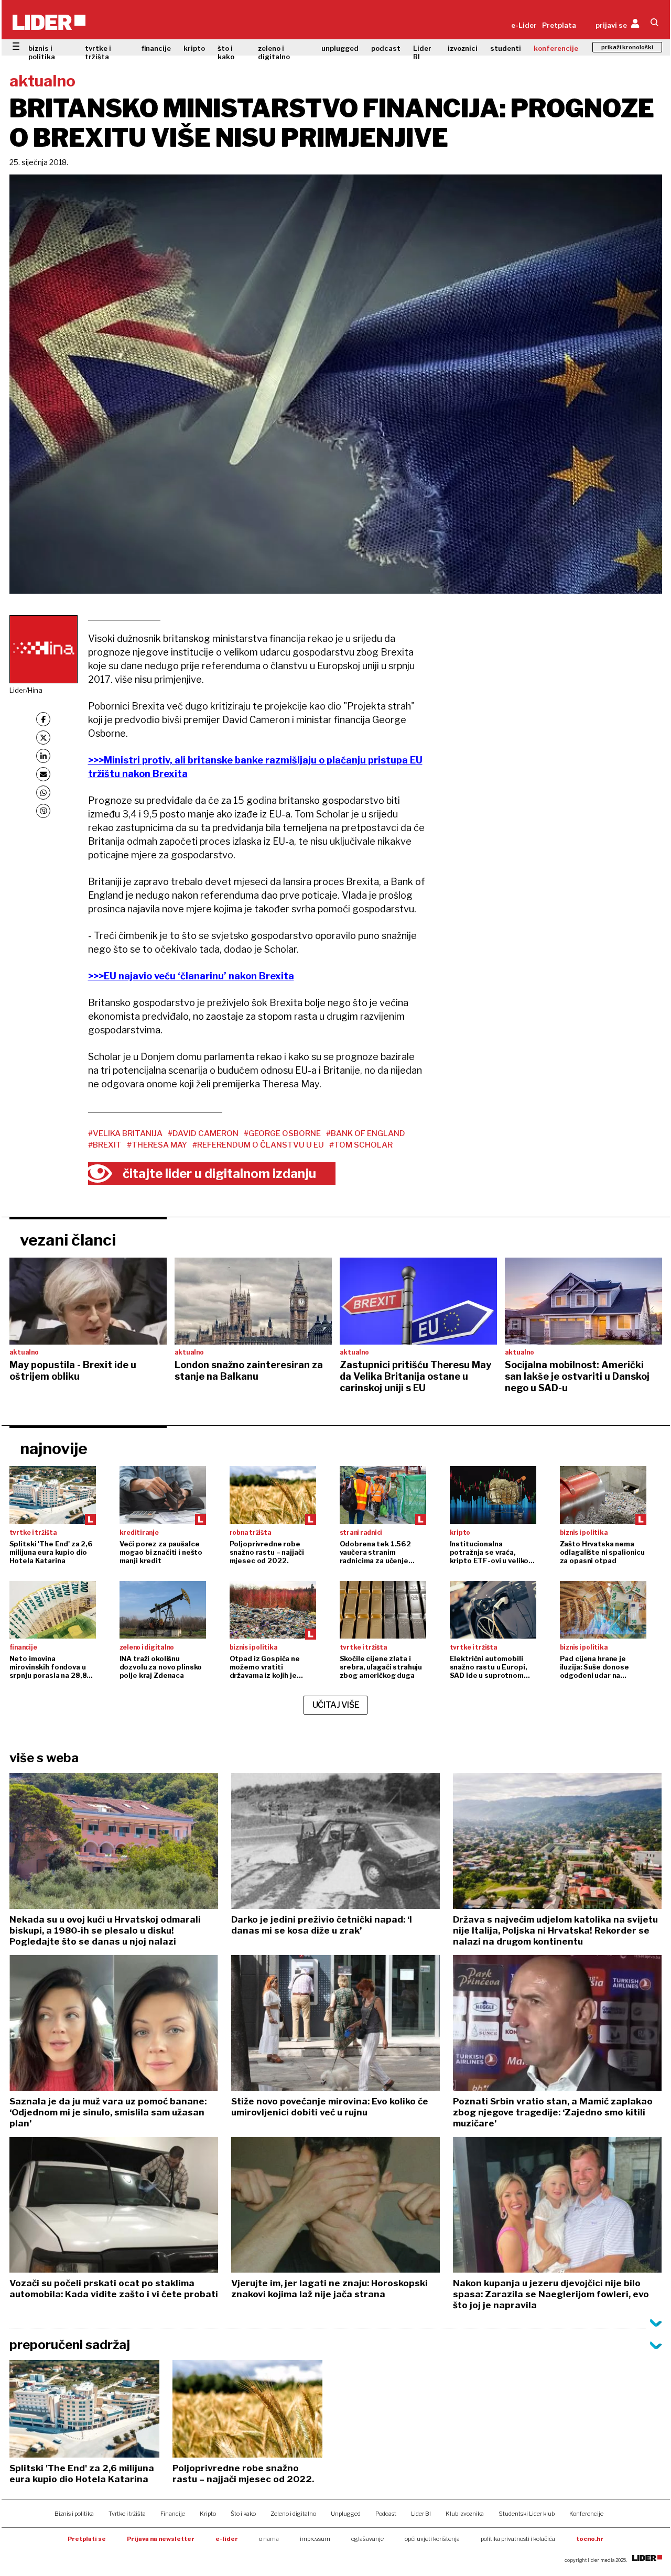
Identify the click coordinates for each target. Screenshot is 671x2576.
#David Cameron (203, 1133)
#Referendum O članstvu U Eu (258, 1145)
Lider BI (422, 52)
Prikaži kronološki (627, 47)
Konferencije (586, 2514)
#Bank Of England (366, 1133)
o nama (269, 2539)
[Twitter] (43, 738)
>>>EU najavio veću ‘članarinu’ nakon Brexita (191, 976)
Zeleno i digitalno (293, 2514)
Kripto (208, 2514)
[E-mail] (43, 774)
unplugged (340, 48)
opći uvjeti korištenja (432, 2539)
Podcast (386, 2514)
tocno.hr (590, 2539)
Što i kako (243, 2514)
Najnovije (54, 1448)
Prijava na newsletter (161, 2539)
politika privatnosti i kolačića (518, 2539)
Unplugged (346, 2514)
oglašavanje (367, 2539)
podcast (386, 48)
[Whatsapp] (43, 793)
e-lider (227, 2539)
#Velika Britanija (125, 1133)
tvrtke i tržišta (98, 52)
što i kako (226, 52)
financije (156, 48)
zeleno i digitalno (274, 52)
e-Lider (524, 25)
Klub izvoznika (465, 2514)
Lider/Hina (26, 690)
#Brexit (105, 1145)
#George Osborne (282, 1133)
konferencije (556, 48)
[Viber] (43, 811)
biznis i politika (42, 52)
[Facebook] (43, 719)
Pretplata (559, 25)
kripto (194, 48)
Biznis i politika (74, 2514)
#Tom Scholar (361, 1145)
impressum (315, 2539)
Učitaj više (336, 1705)
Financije (173, 2514)
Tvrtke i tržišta (127, 2514)
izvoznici (463, 48)
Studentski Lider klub (527, 2514)
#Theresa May (157, 1145)
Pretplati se (87, 2539)
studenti (506, 48)
